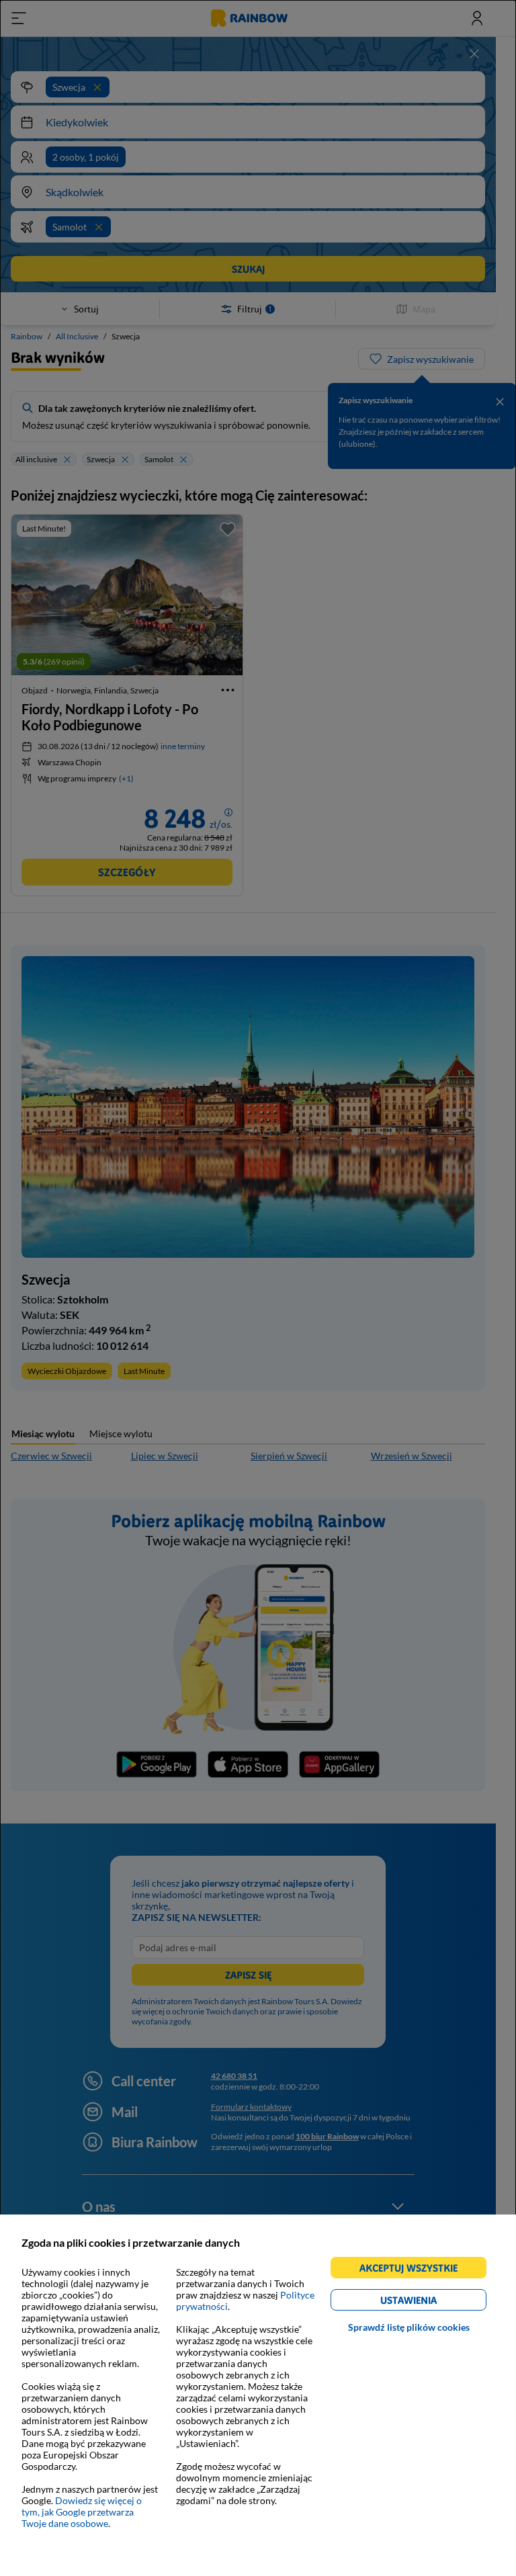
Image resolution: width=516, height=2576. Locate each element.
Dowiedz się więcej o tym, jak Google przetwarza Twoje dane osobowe (82, 2512)
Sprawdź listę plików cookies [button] (409, 2327)
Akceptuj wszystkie (414, 2270)
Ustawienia (432, 2302)
